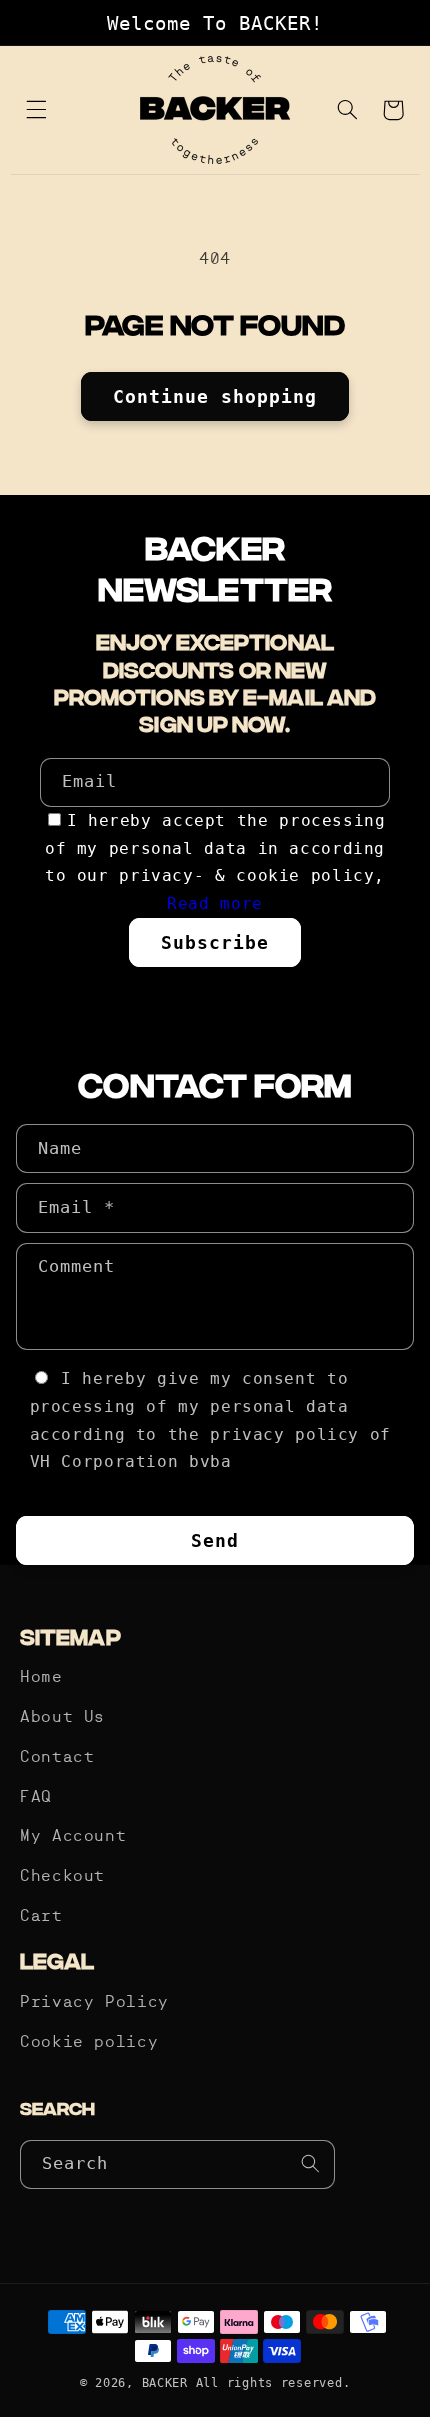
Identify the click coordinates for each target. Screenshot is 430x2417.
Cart (41, 1917)
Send (215, 1540)
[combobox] (177, 2164)
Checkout (62, 1877)
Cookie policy (89, 2043)
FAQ (36, 1798)
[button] (37, 110)
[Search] (311, 2164)
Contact (57, 1758)
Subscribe (215, 942)
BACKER (165, 2383)
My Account (73, 1837)
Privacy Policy (94, 2003)
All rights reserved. (273, 2383)
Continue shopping (215, 396)
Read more (215, 903)
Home (41, 1678)
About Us (62, 1718)
